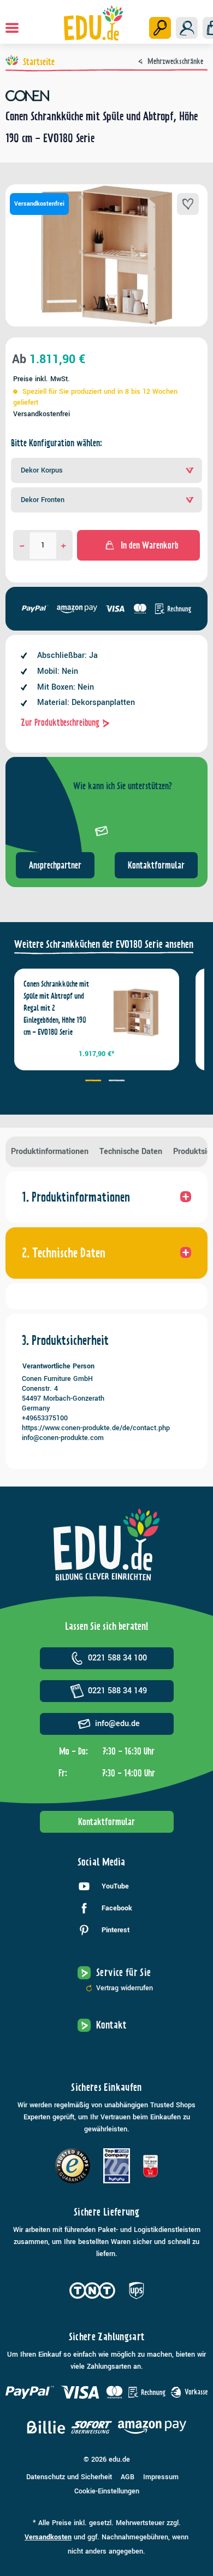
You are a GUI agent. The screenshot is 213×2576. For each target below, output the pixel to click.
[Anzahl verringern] (22, 545)
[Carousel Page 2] (118, 1082)
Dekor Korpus (42, 470)
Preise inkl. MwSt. (42, 379)
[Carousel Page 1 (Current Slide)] (95, 1082)
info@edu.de (117, 1724)
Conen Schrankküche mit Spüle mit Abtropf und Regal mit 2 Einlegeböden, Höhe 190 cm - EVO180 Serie (56, 1008)
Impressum (161, 2477)
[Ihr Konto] (187, 28)
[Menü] (12, 28)
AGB (128, 2477)
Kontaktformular (156, 865)
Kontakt (111, 2025)
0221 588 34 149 (117, 1691)
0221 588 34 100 (117, 1658)
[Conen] (106, 96)
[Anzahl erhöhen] (64, 545)
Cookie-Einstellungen (107, 2491)
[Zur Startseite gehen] (94, 23)
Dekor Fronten (43, 500)
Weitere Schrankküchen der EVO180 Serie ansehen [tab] (104, 944)
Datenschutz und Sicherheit (69, 2477)
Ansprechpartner (55, 865)
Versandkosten (48, 2537)
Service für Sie (123, 1972)
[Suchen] (160, 28)
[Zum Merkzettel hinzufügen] (188, 204)
